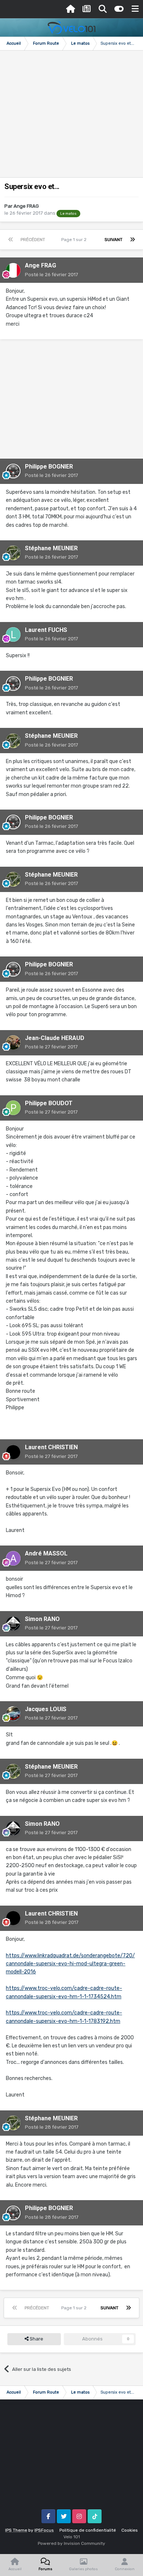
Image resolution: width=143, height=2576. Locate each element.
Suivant (113, 240)
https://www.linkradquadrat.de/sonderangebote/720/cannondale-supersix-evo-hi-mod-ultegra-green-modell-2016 (70, 1964)
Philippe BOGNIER (49, 467)
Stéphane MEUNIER (51, 548)
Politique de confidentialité (88, 2530)
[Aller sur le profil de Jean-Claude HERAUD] (13, 1043)
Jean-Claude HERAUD (55, 1038)
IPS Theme (16, 2530)
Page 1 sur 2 (75, 240)
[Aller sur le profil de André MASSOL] (13, 1558)
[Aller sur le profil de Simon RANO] (13, 1624)
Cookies (130, 2530)
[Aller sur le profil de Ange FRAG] (13, 270)
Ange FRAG (26, 206)
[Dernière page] (132, 240)
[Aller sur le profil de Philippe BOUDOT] (13, 1108)
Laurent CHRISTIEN (51, 1447)
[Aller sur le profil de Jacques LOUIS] (13, 1714)
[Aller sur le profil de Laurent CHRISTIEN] (13, 1452)
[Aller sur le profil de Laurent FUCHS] (13, 634)
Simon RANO (42, 1619)
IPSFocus (44, 2530)
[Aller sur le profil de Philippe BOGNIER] (13, 471)
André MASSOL (46, 1553)
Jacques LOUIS (46, 1709)
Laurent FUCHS (46, 630)
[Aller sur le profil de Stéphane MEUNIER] (13, 553)
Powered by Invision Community (71, 2543)
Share (36, 2339)
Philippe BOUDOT (49, 1103)
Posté (52, 275)
